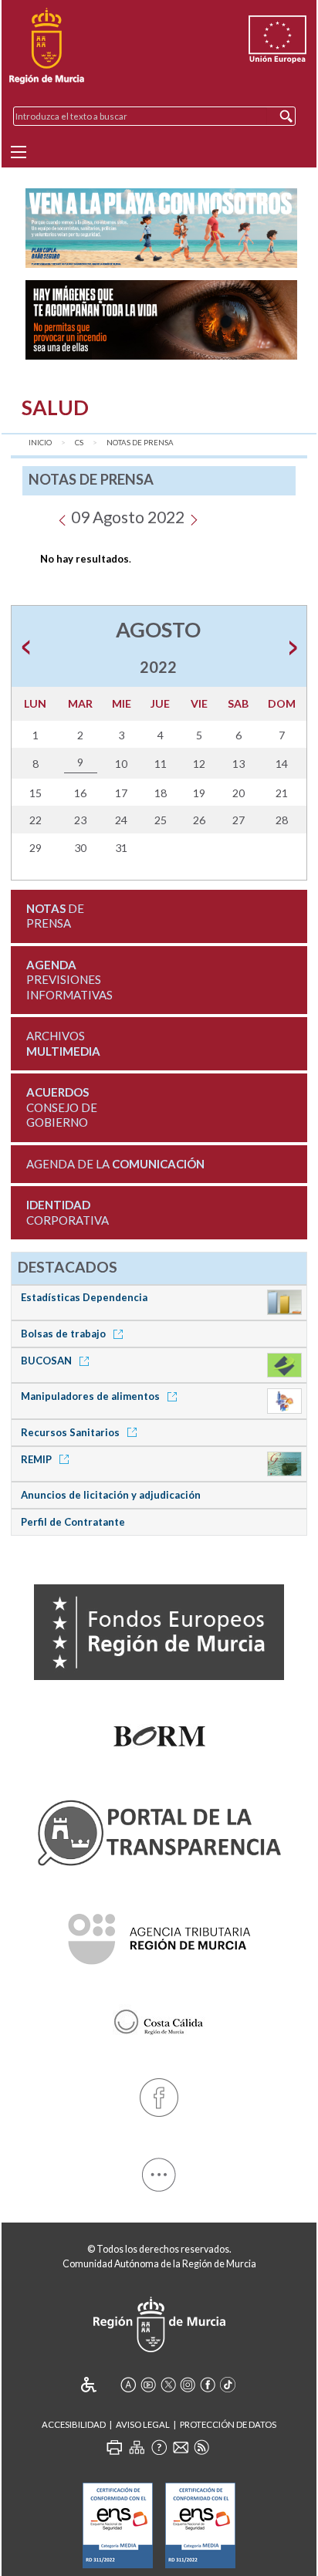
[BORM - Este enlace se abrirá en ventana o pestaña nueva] (159, 1733)
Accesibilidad (74, 2424)
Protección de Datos (228, 2424)
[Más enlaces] (159, 2171)
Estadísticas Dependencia (84, 1297)
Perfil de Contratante (73, 1522)
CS (79, 443)
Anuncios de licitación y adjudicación (111, 1495)
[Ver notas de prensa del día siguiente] (193, 517)
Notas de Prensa (140, 443)
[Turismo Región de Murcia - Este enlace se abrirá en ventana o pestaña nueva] (159, 2019)
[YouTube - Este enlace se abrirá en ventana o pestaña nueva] (148, 2385)
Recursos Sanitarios (71, 1432)
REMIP (37, 1459)
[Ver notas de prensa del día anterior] (62, 517)
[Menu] (19, 152)
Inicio (40, 443)
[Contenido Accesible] (99, 2385)
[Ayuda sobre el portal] (159, 2447)
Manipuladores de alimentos (91, 1396)
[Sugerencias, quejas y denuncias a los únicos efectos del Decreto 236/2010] (181, 2447)
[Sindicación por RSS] (201, 2447)
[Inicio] (47, 46)
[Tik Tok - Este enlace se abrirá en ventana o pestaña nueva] (228, 2385)
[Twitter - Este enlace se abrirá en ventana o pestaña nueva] (168, 2385)
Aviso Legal (143, 2424)
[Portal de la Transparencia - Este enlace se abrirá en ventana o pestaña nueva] (159, 1829)
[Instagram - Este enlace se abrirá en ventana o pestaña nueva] (188, 2385)
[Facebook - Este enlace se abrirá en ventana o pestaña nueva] (159, 2095)
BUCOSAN (47, 1361)
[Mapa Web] (137, 2447)
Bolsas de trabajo (64, 1334)
